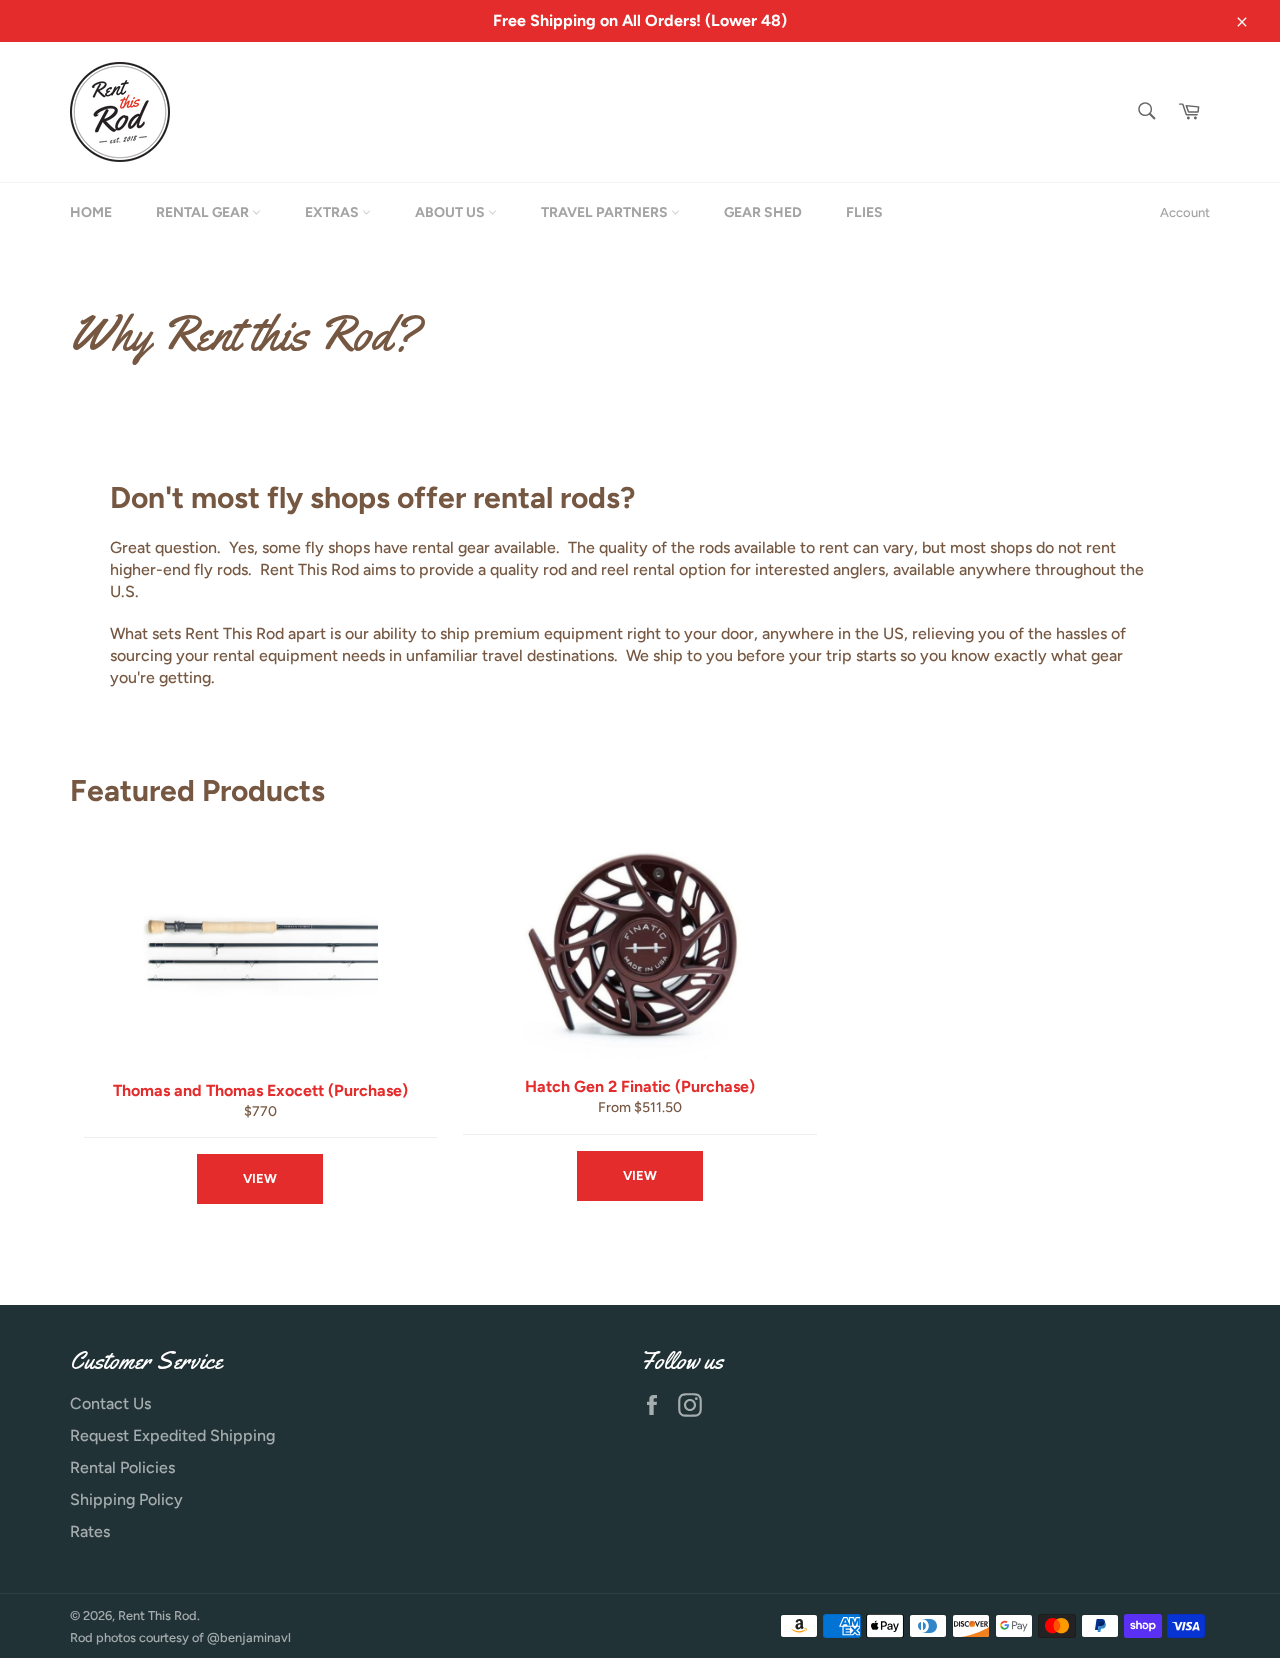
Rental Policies (122, 1467)
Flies (864, 212)
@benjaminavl (249, 1637)
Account (1185, 212)
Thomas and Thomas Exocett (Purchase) (260, 1090)
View (260, 1178)
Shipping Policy (126, 1499)
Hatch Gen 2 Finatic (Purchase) (640, 1086)
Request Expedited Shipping (172, 1435)
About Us (451, 212)
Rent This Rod (157, 1615)
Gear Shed (763, 212)
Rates (90, 1531)
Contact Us (110, 1403)
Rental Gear (204, 212)
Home (91, 212)
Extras (333, 212)
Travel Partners (606, 212)
